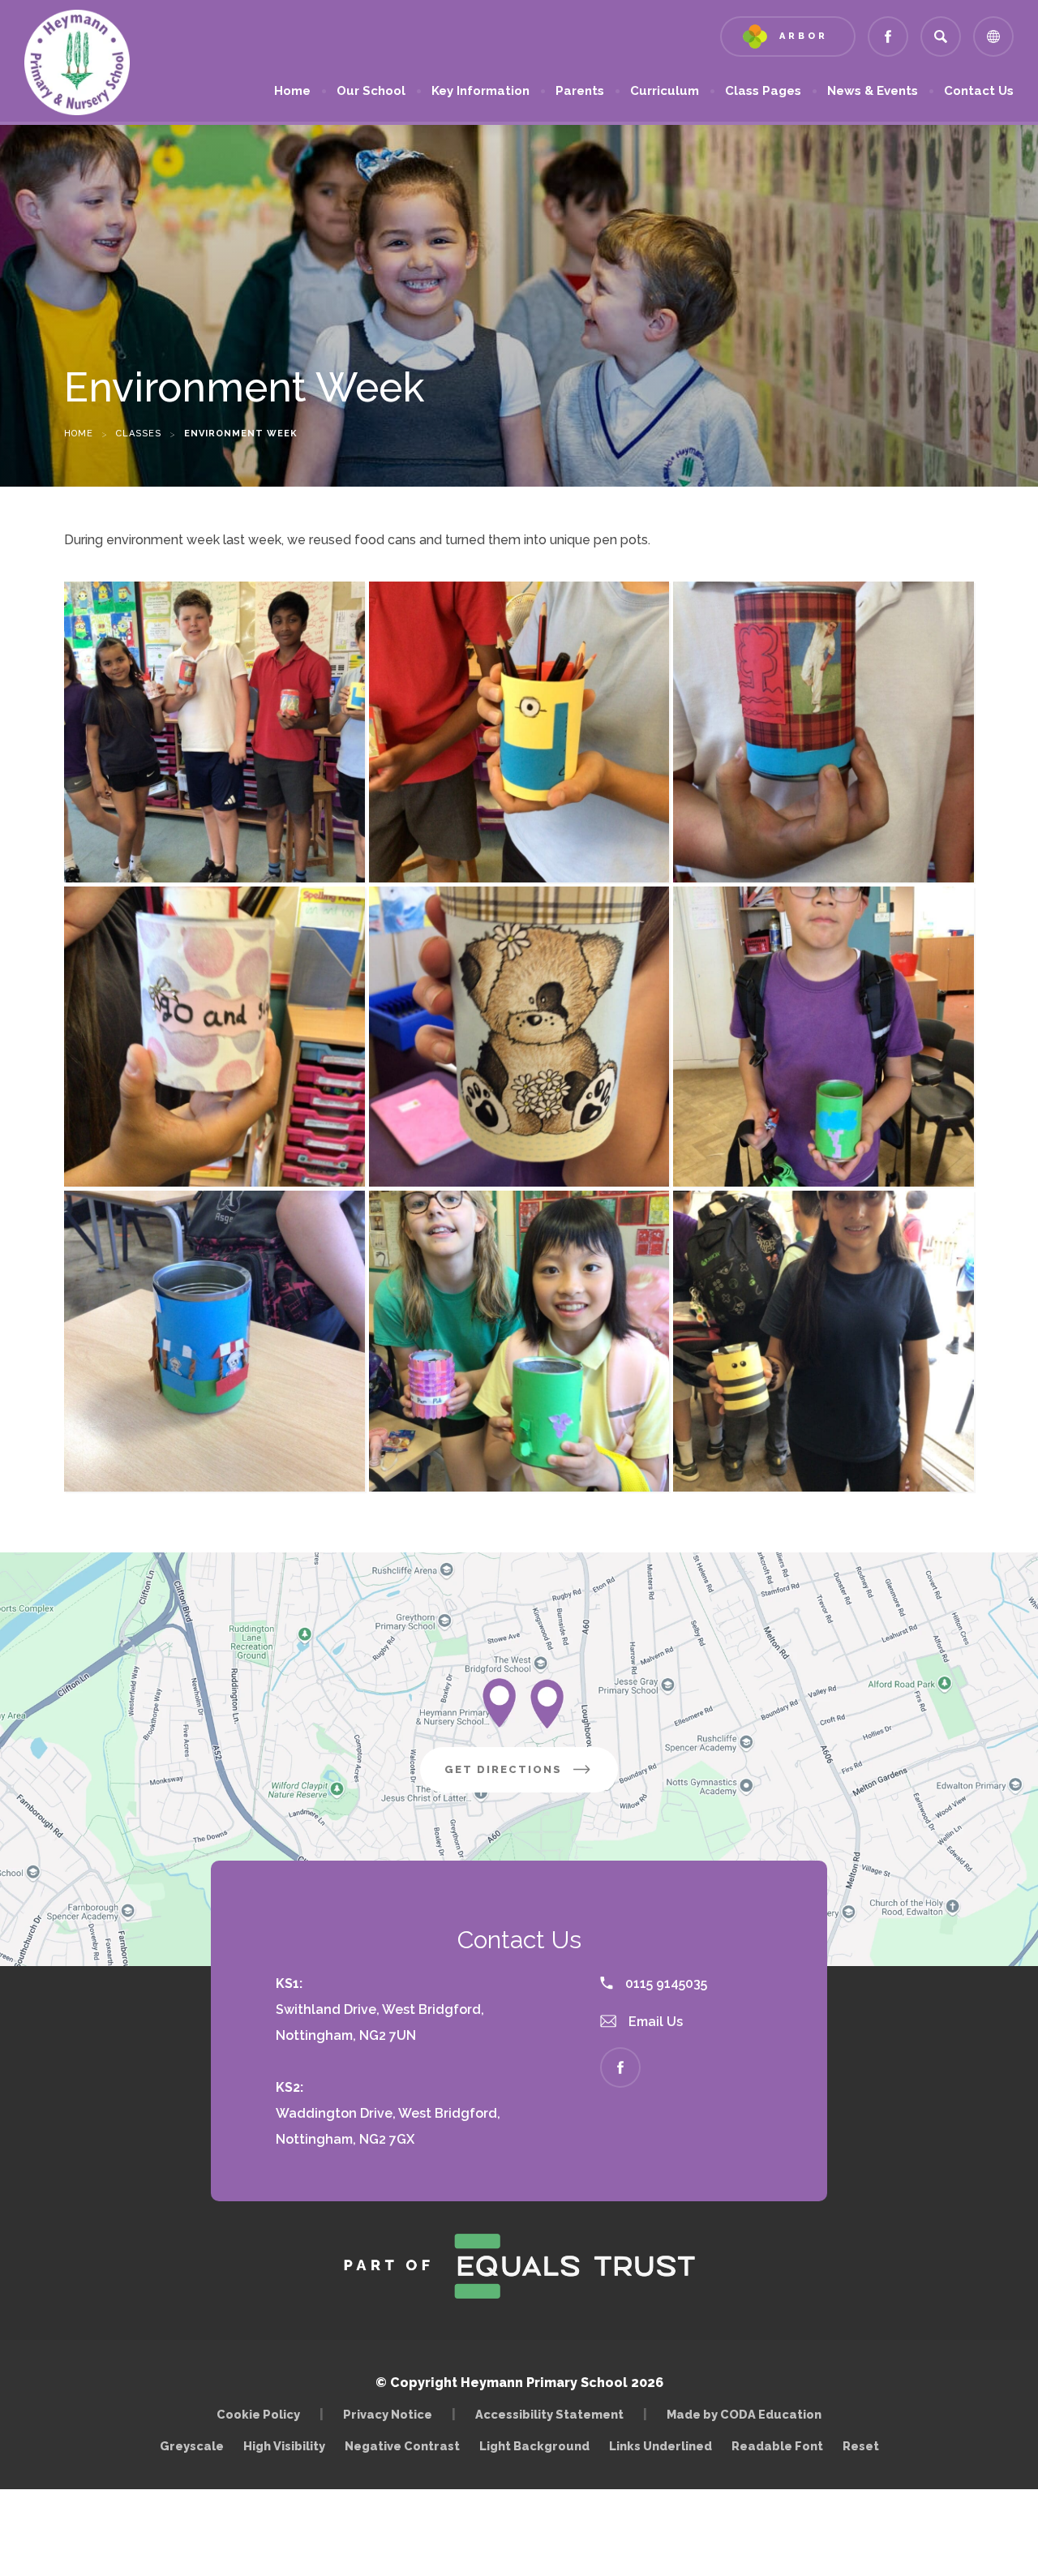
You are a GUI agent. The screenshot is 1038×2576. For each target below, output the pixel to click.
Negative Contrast (402, 2446)
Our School (371, 91)
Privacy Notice (388, 2414)
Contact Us (979, 91)
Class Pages (763, 91)
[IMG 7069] (824, 1341)
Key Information (480, 91)
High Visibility (284, 2446)
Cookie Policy (258, 2414)
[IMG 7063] (519, 1037)
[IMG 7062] (214, 1037)
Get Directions (531, 1777)
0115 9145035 (665, 1984)
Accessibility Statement (549, 2414)
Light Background (534, 2446)
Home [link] (79, 434)
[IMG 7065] (519, 1341)
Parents (580, 91)
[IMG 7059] (214, 732)
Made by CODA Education (748, 2414)
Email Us (654, 2022)
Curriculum (665, 91)
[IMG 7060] (519, 732)
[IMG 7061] (824, 732)
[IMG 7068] (824, 1037)
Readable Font (777, 2446)
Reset (861, 2446)
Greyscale (192, 2446)
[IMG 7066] (214, 1341)
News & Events (873, 91)
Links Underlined (661, 2446)
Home (292, 91)
